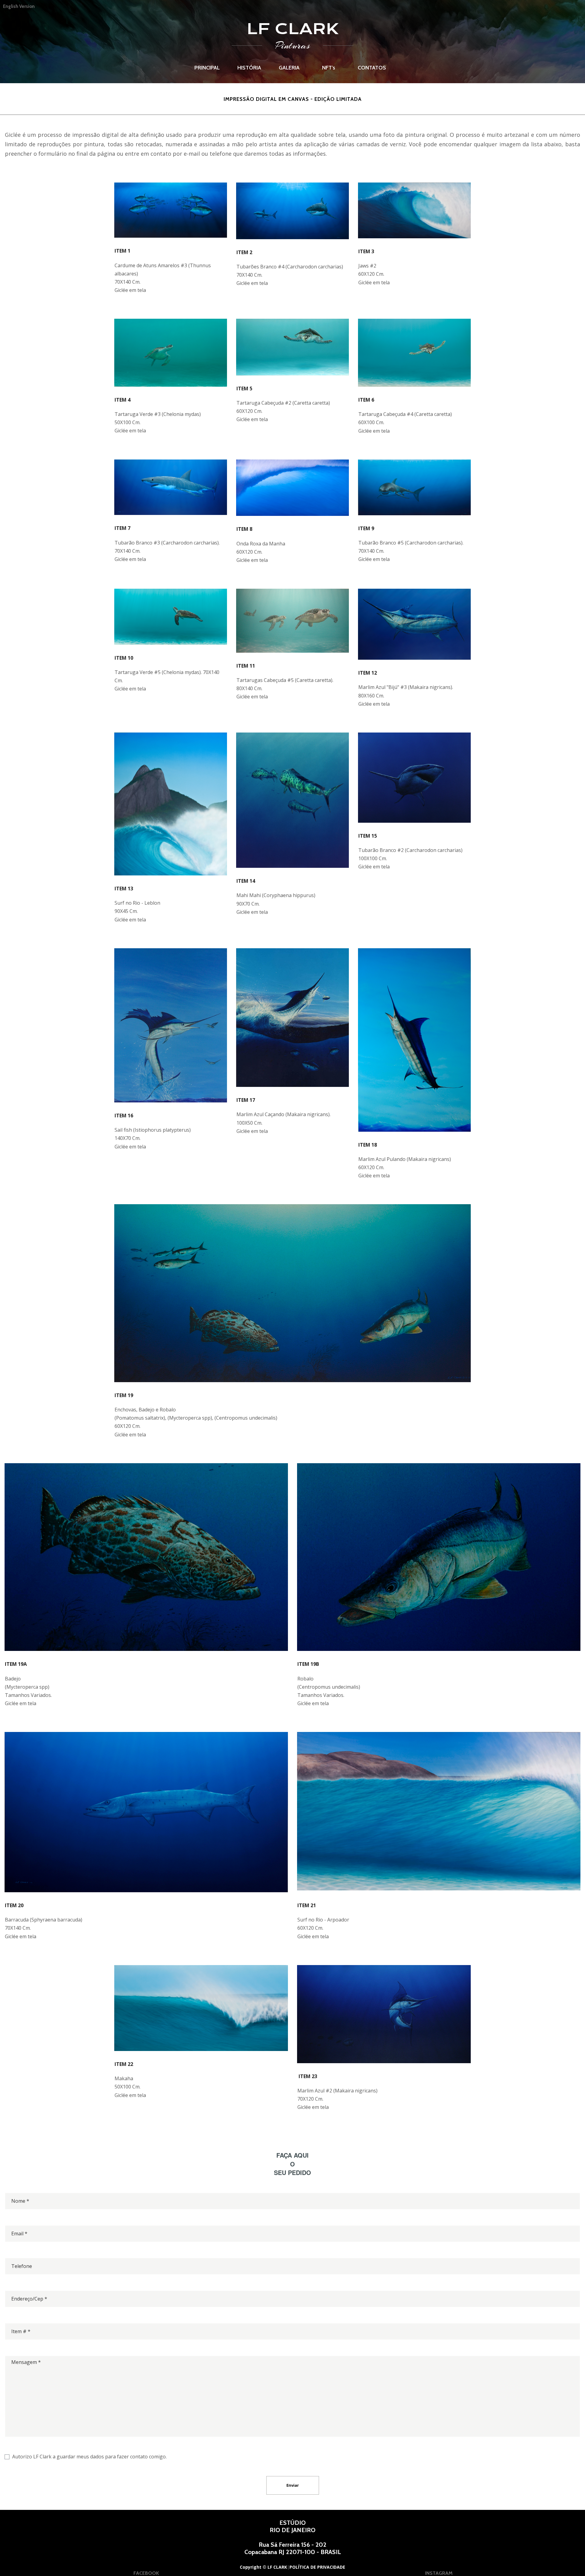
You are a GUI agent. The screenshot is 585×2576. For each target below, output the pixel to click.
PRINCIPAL (207, 68)
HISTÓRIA (249, 68)
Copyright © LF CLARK (263, 2567)
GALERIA (289, 68)
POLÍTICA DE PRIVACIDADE (318, 2567)
